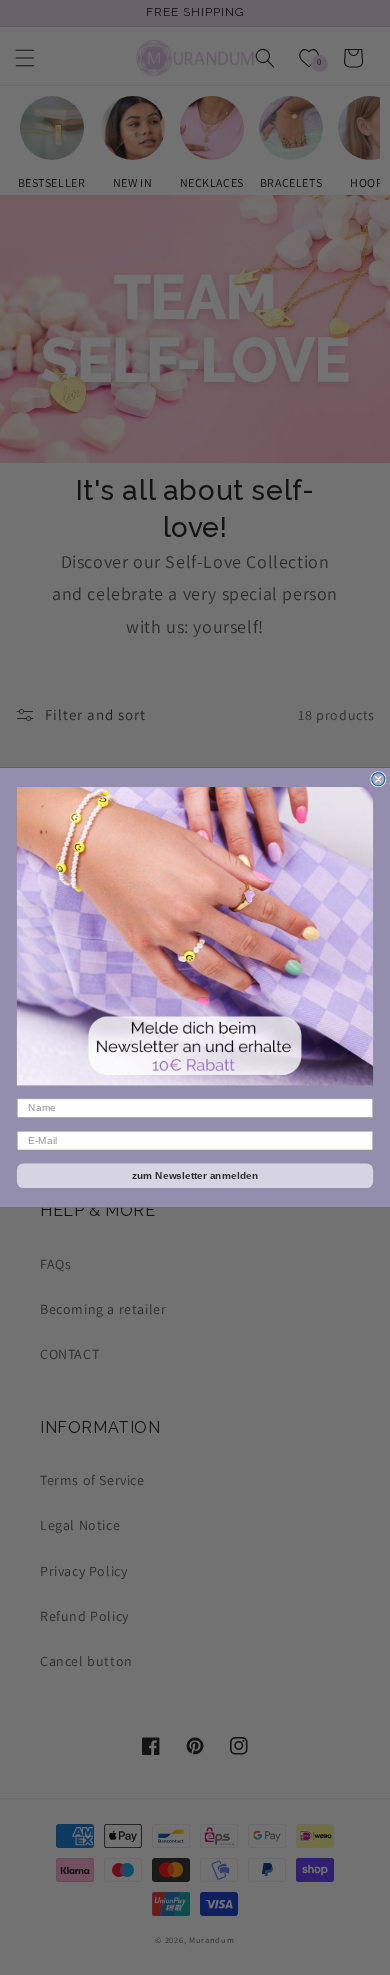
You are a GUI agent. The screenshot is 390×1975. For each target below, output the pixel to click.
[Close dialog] (378, 779)
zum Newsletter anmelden (195, 1175)
